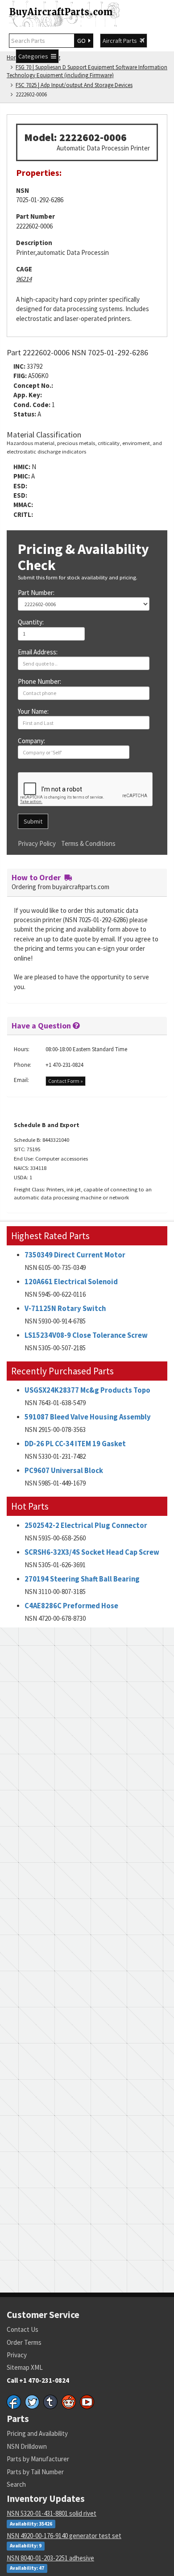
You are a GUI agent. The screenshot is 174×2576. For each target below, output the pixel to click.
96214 (24, 279)
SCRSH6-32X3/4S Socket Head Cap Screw (92, 1552)
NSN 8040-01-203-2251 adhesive (50, 2558)
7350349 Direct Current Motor (75, 1255)
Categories (35, 56)
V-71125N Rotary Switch (65, 1309)
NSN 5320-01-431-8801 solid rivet (52, 2513)
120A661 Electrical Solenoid (71, 1282)
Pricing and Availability (37, 2433)
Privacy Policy (37, 843)
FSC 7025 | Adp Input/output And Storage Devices (74, 85)
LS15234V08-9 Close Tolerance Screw (86, 1335)
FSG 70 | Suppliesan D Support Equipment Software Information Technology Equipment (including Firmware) (87, 71)
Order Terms (24, 2342)
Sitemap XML (25, 2367)
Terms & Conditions (88, 843)
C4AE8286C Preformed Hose (71, 1606)
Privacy (17, 2355)
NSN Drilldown (27, 2446)
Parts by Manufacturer (38, 2459)
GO (83, 41)
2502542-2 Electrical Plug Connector (86, 1525)
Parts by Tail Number (35, 2472)
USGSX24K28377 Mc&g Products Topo (87, 1390)
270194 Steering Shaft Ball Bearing (82, 1579)
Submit (33, 821)
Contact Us (23, 2329)
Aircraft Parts (121, 41)
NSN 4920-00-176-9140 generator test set (64, 2536)
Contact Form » (66, 1081)
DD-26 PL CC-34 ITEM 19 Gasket (75, 1444)
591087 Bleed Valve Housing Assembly (88, 1417)
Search (16, 2484)
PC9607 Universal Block (64, 1471)
